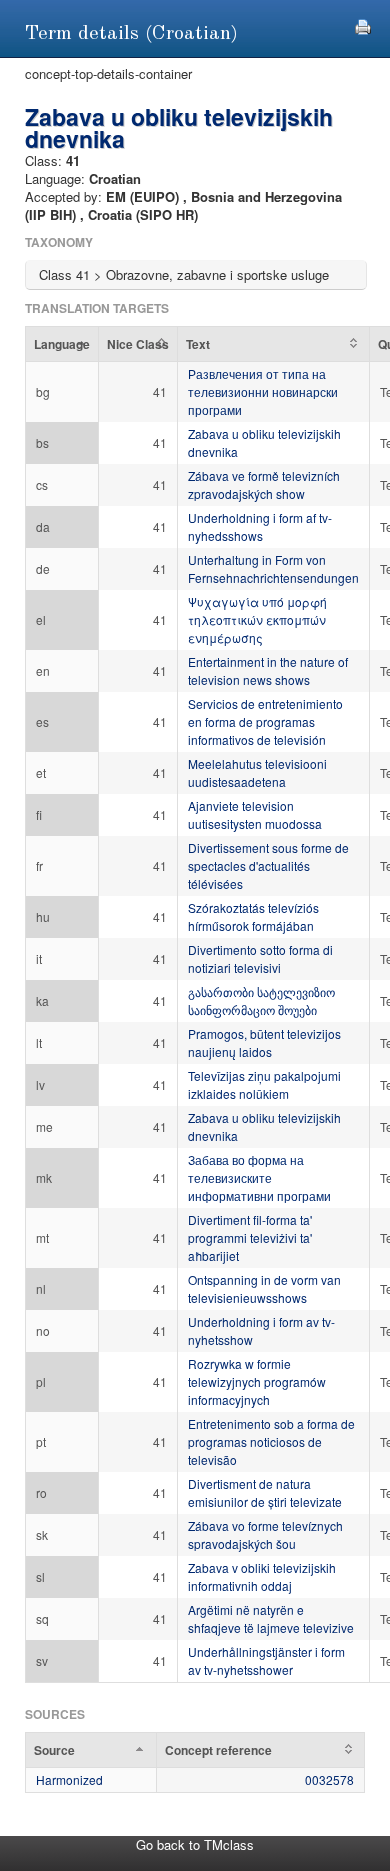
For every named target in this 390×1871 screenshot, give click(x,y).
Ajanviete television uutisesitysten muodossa (255, 814)
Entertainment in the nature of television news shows (268, 670)
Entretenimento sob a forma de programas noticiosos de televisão (271, 1441)
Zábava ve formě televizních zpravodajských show (264, 484)
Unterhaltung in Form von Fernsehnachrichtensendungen (273, 568)
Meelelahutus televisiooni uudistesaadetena (257, 772)
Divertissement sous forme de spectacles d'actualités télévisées (268, 865)
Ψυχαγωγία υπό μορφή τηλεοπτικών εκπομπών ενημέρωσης (257, 619)
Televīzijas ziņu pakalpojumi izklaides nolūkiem (264, 1084)
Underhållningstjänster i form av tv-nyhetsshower (266, 1660)
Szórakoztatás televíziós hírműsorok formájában (253, 916)
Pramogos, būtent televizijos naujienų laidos (264, 1042)
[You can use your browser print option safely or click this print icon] (363, 24)
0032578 (329, 1779)
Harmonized (69, 1779)
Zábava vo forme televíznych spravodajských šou (265, 1534)
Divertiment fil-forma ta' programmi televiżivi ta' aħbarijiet (250, 1237)
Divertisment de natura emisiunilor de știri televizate (265, 1492)
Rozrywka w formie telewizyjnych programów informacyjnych (257, 1381)
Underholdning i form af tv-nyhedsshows (260, 526)
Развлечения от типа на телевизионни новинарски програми (263, 391)
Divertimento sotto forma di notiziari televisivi (260, 958)
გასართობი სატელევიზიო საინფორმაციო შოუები (261, 1000)
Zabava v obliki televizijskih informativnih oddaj (262, 1576)
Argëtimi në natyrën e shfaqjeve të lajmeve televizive (271, 1618)
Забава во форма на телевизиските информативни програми (259, 1177)
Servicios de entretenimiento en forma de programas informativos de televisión (265, 721)
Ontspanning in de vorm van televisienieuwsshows (264, 1288)
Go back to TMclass (195, 1844)
